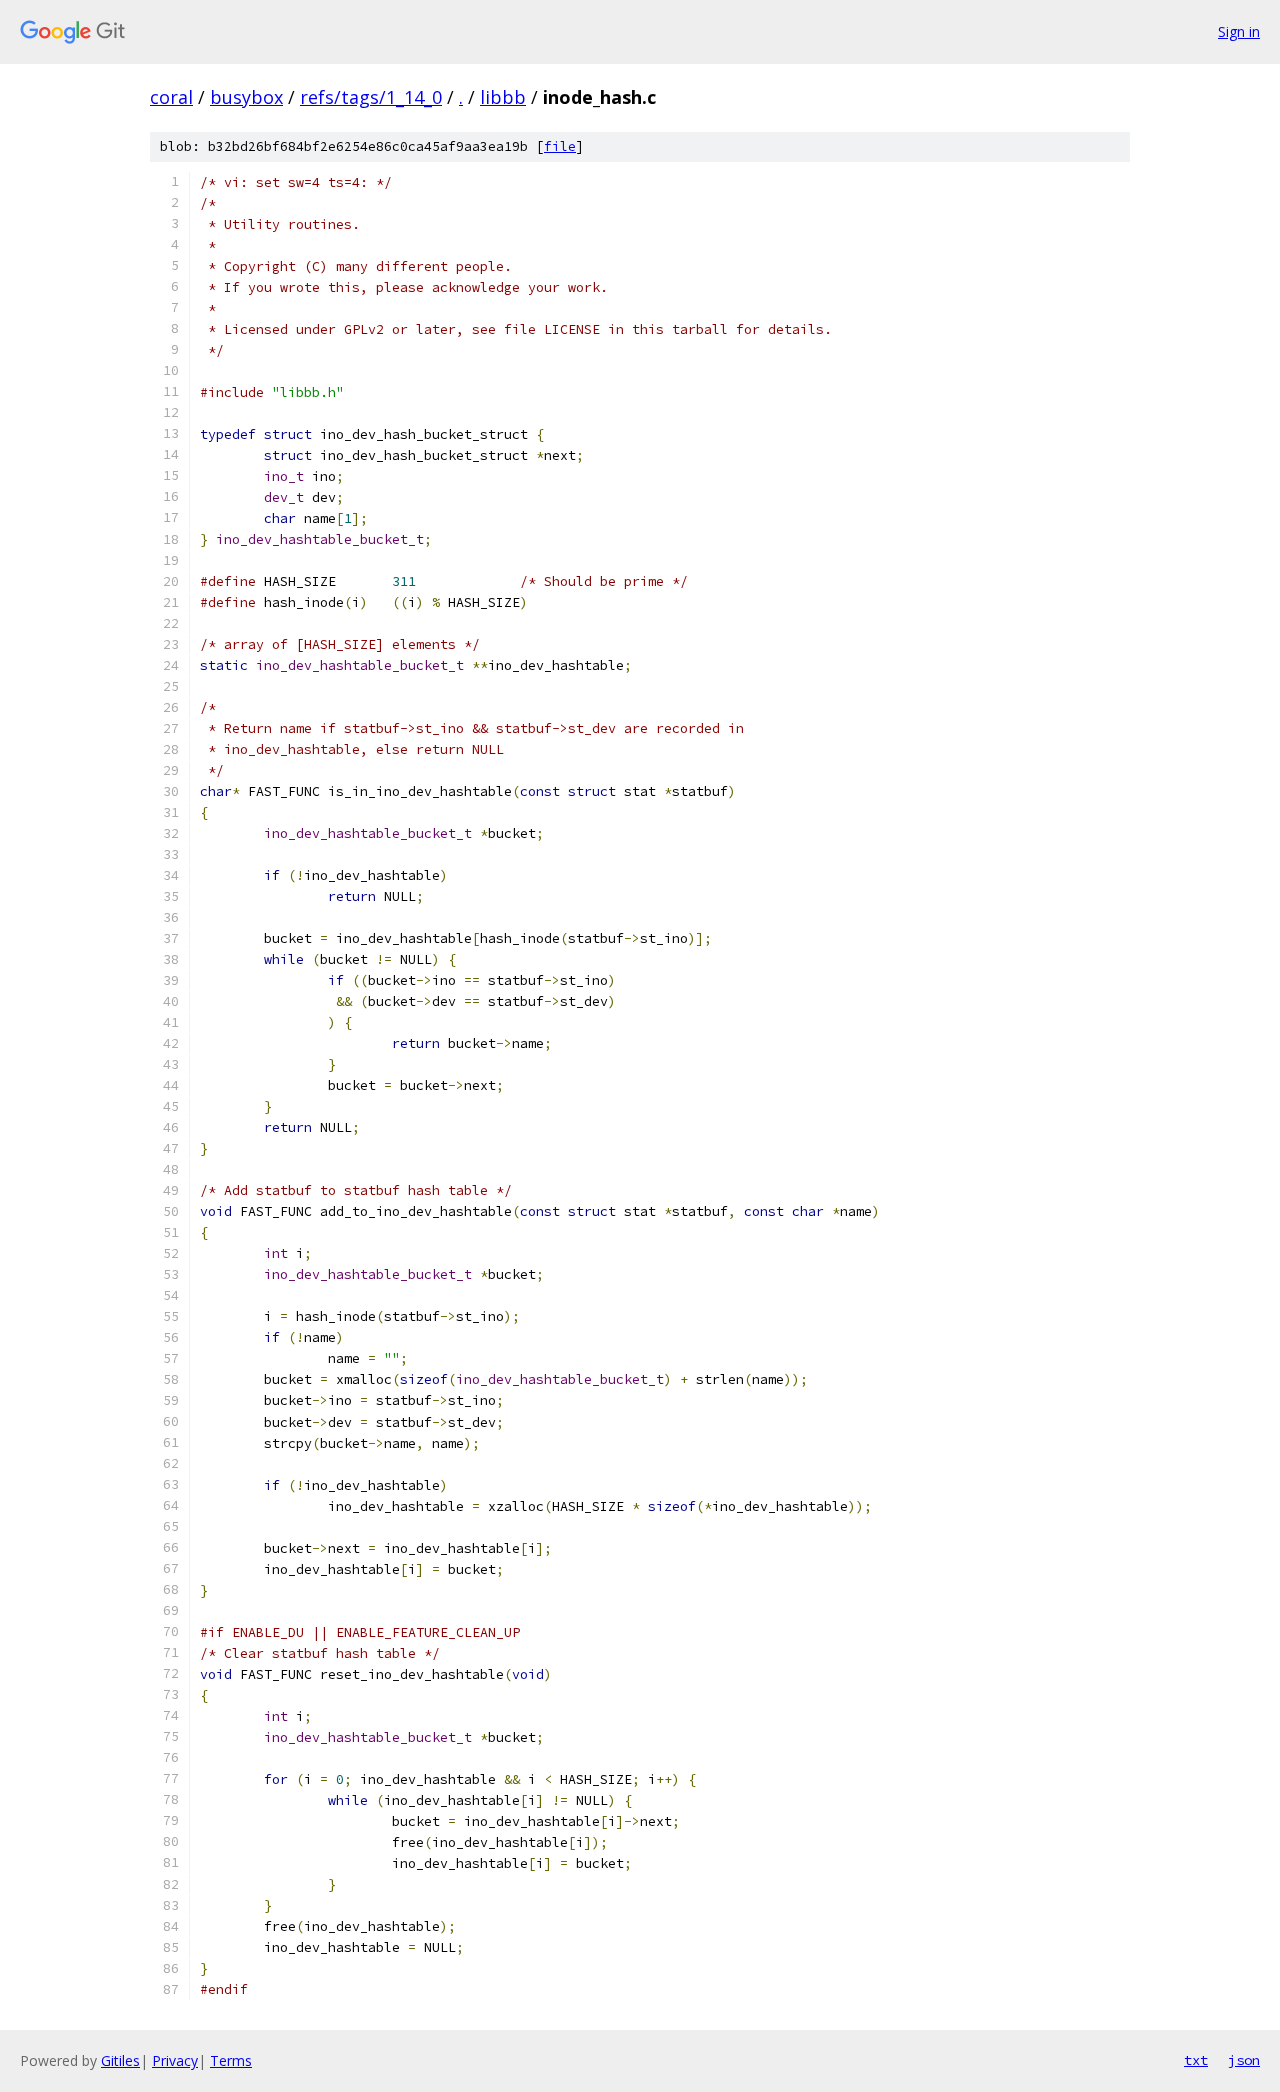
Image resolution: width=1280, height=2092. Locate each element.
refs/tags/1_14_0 (371, 97)
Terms (231, 2060)
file (560, 146)
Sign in (1239, 31)
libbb (503, 97)
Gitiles (120, 2060)
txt (1196, 2060)
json (1244, 2060)
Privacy (175, 2060)
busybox (246, 97)
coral (171, 97)
